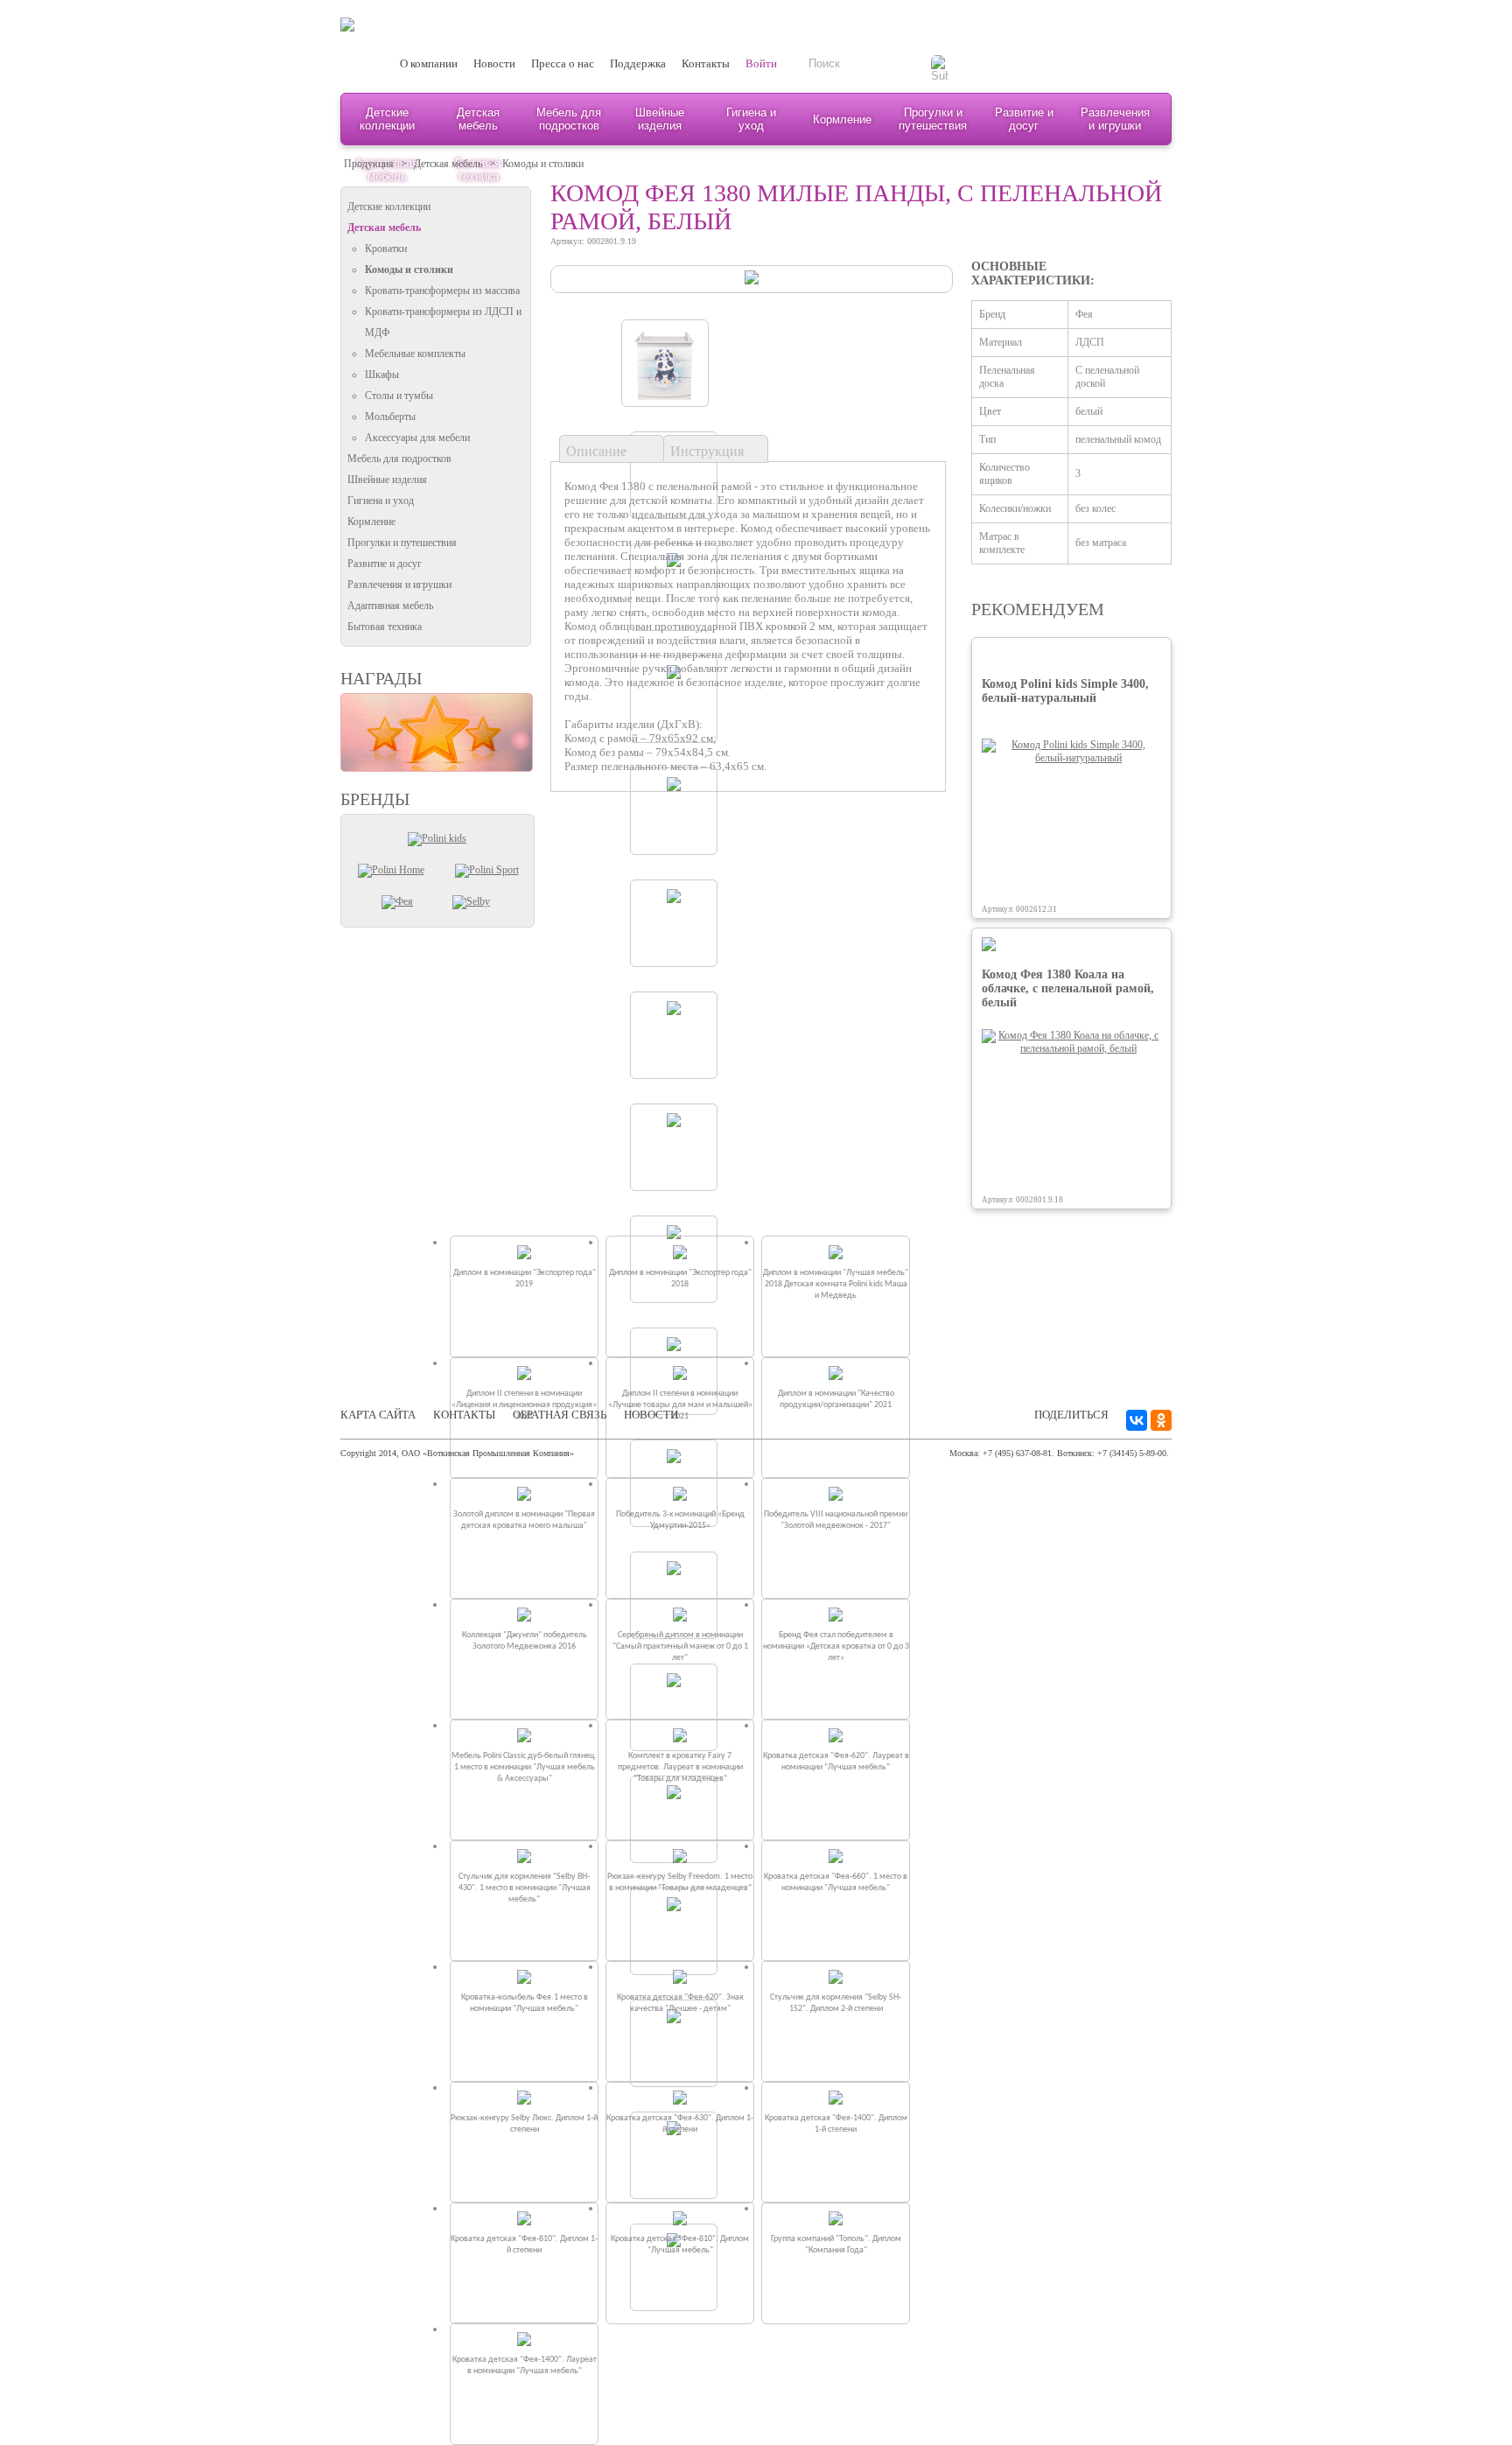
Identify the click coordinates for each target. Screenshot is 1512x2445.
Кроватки (386, 249)
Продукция (369, 164)
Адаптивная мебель (390, 606)
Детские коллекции (387, 119)
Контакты (706, 63)
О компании (429, 63)
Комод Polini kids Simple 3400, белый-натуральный (1065, 691)
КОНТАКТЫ (464, 1415)
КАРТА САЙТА (378, 1415)
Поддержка (638, 63)
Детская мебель (478, 119)
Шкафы (382, 375)
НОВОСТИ (651, 1415)
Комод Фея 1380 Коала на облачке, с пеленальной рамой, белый (1068, 988)
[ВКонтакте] (1137, 1420)
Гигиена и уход (751, 119)
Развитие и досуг (1024, 119)
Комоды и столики (543, 164)
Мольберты (390, 417)
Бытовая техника (385, 627)
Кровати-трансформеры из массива (442, 291)
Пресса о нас (563, 63)
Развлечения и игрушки (1115, 119)
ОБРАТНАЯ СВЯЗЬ (560, 1415)
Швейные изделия (660, 119)
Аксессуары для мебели (417, 438)
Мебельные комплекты (415, 354)
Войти (761, 63)
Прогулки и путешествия (933, 119)
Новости (494, 63)
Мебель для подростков (569, 119)
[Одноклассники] (1161, 1420)
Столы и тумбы (399, 396)
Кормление (842, 119)
